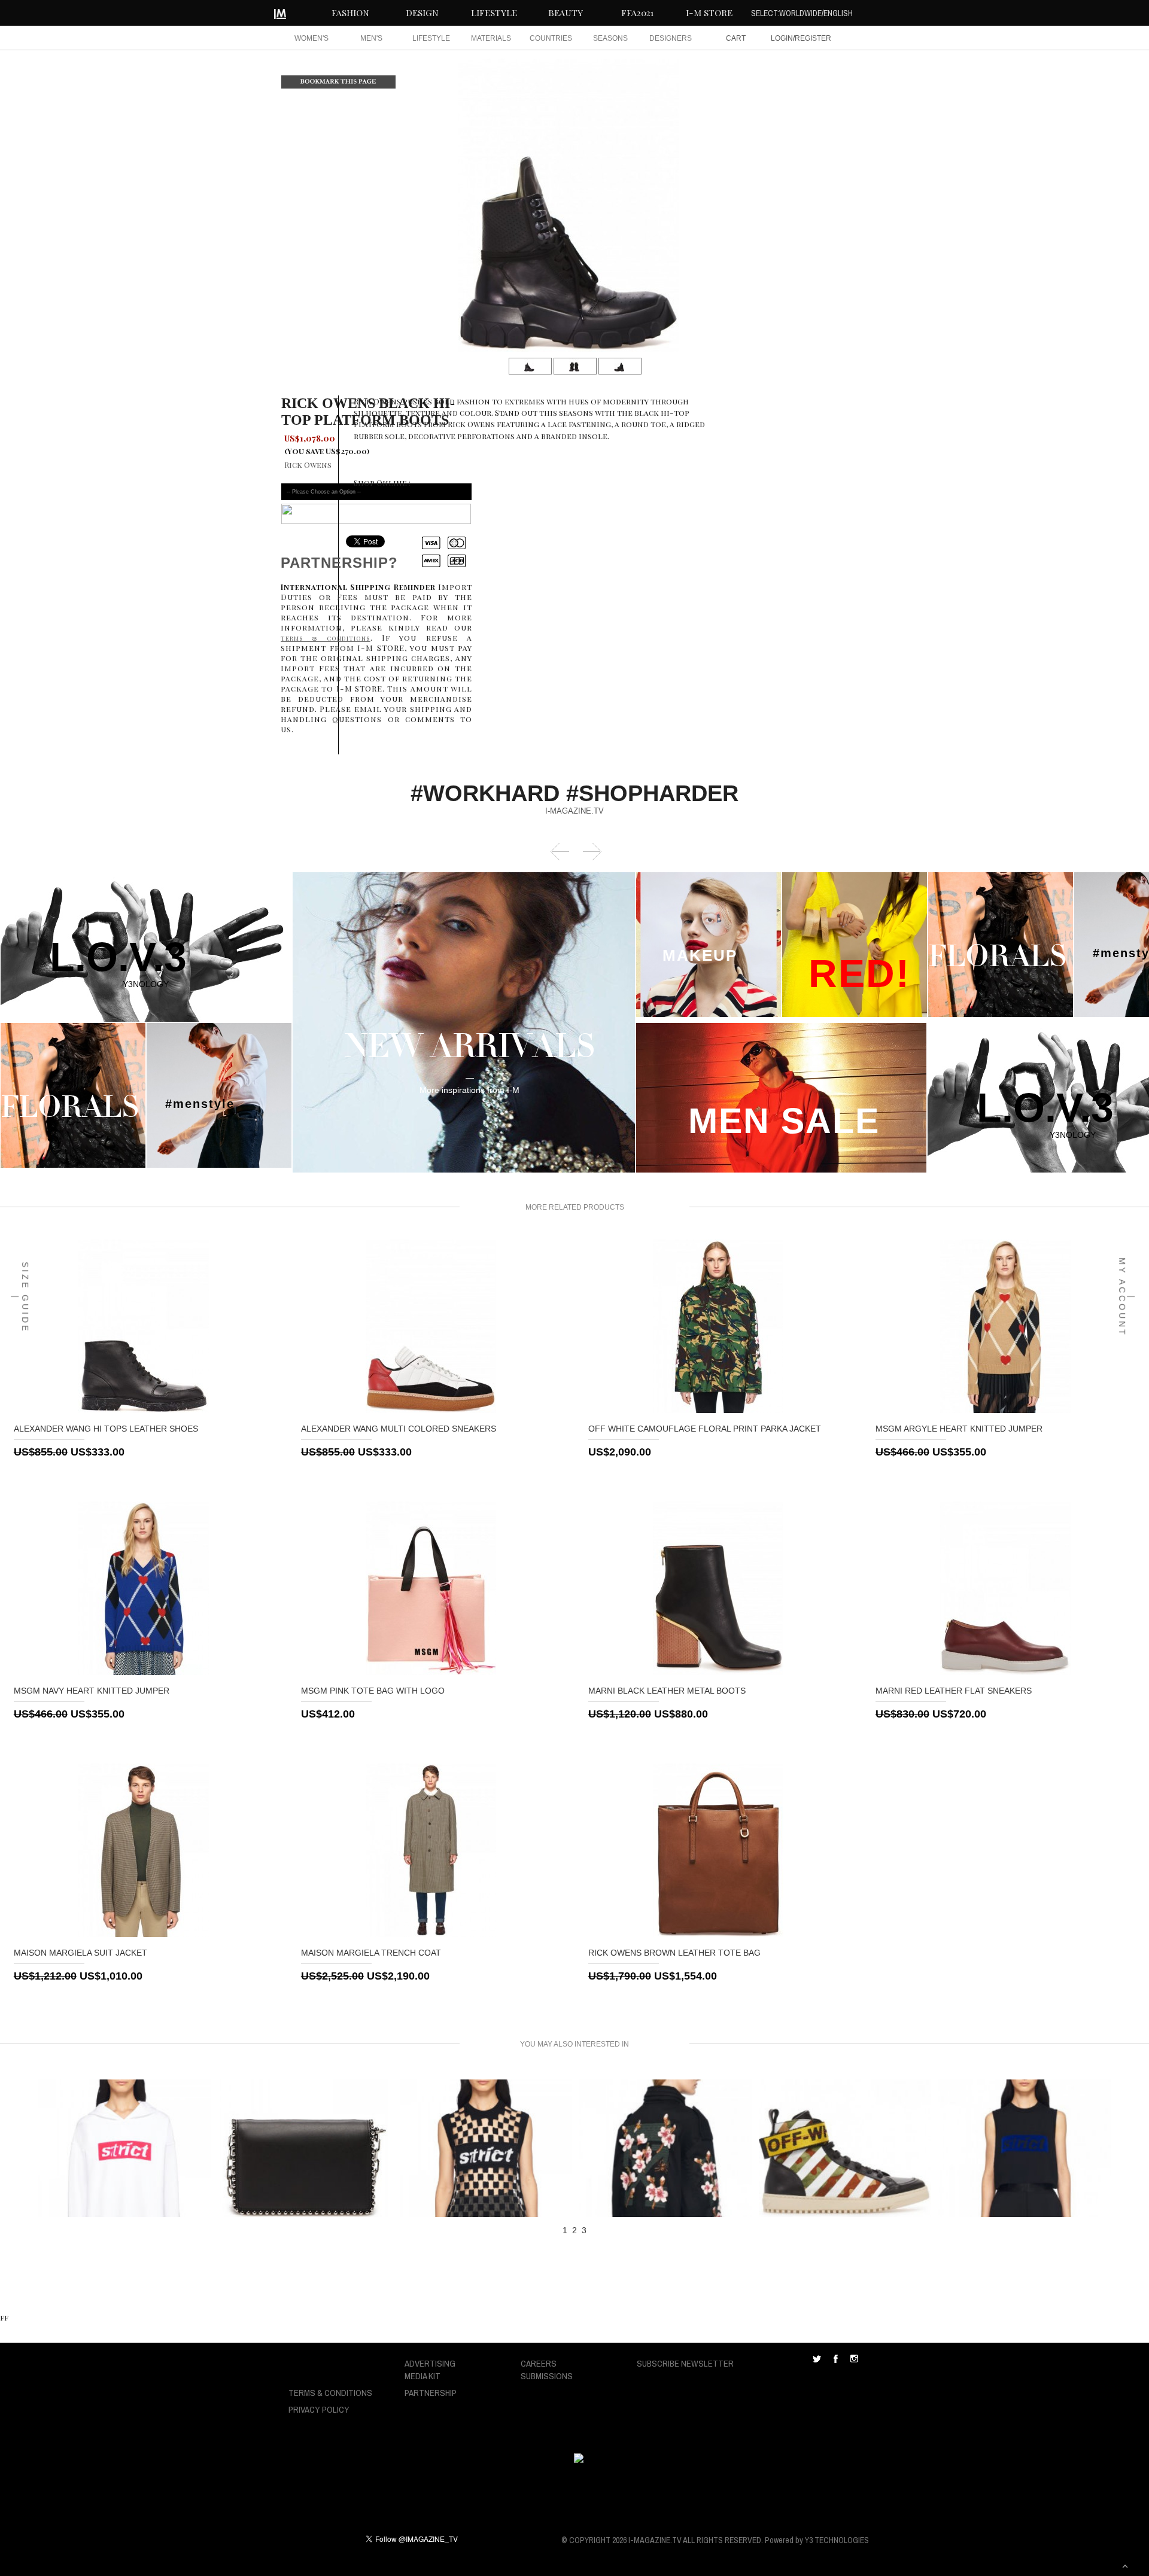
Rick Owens (308, 465)
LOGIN (782, 38)
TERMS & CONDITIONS (330, 2393)
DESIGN (422, 13)
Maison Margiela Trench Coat (371, 1953)
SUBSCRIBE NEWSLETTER (685, 2363)
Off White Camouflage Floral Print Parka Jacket (705, 1429)
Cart (736, 38)
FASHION (350, 13)
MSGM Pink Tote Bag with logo (373, 1691)
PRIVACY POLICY (319, 2409)
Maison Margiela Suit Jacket (80, 1953)
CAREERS (539, 2363)
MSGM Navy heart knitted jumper (92, 1691)
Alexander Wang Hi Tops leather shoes (106, 1429)
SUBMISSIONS (547, 2376)
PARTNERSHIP (431, 2393)
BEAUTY (566, 13)
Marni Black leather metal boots (667, 1691)
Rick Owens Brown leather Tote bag (674, 1953)
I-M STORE (709, 13)
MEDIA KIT (422, 2376)
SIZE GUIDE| (20, 1297)
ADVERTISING (430, 2363)
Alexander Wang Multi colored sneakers (399, 1429)
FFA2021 (637, 13)
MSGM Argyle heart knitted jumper (959, 1429)
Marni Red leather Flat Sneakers (954, 1691)
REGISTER (813, 38)
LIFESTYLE (494, 13)
